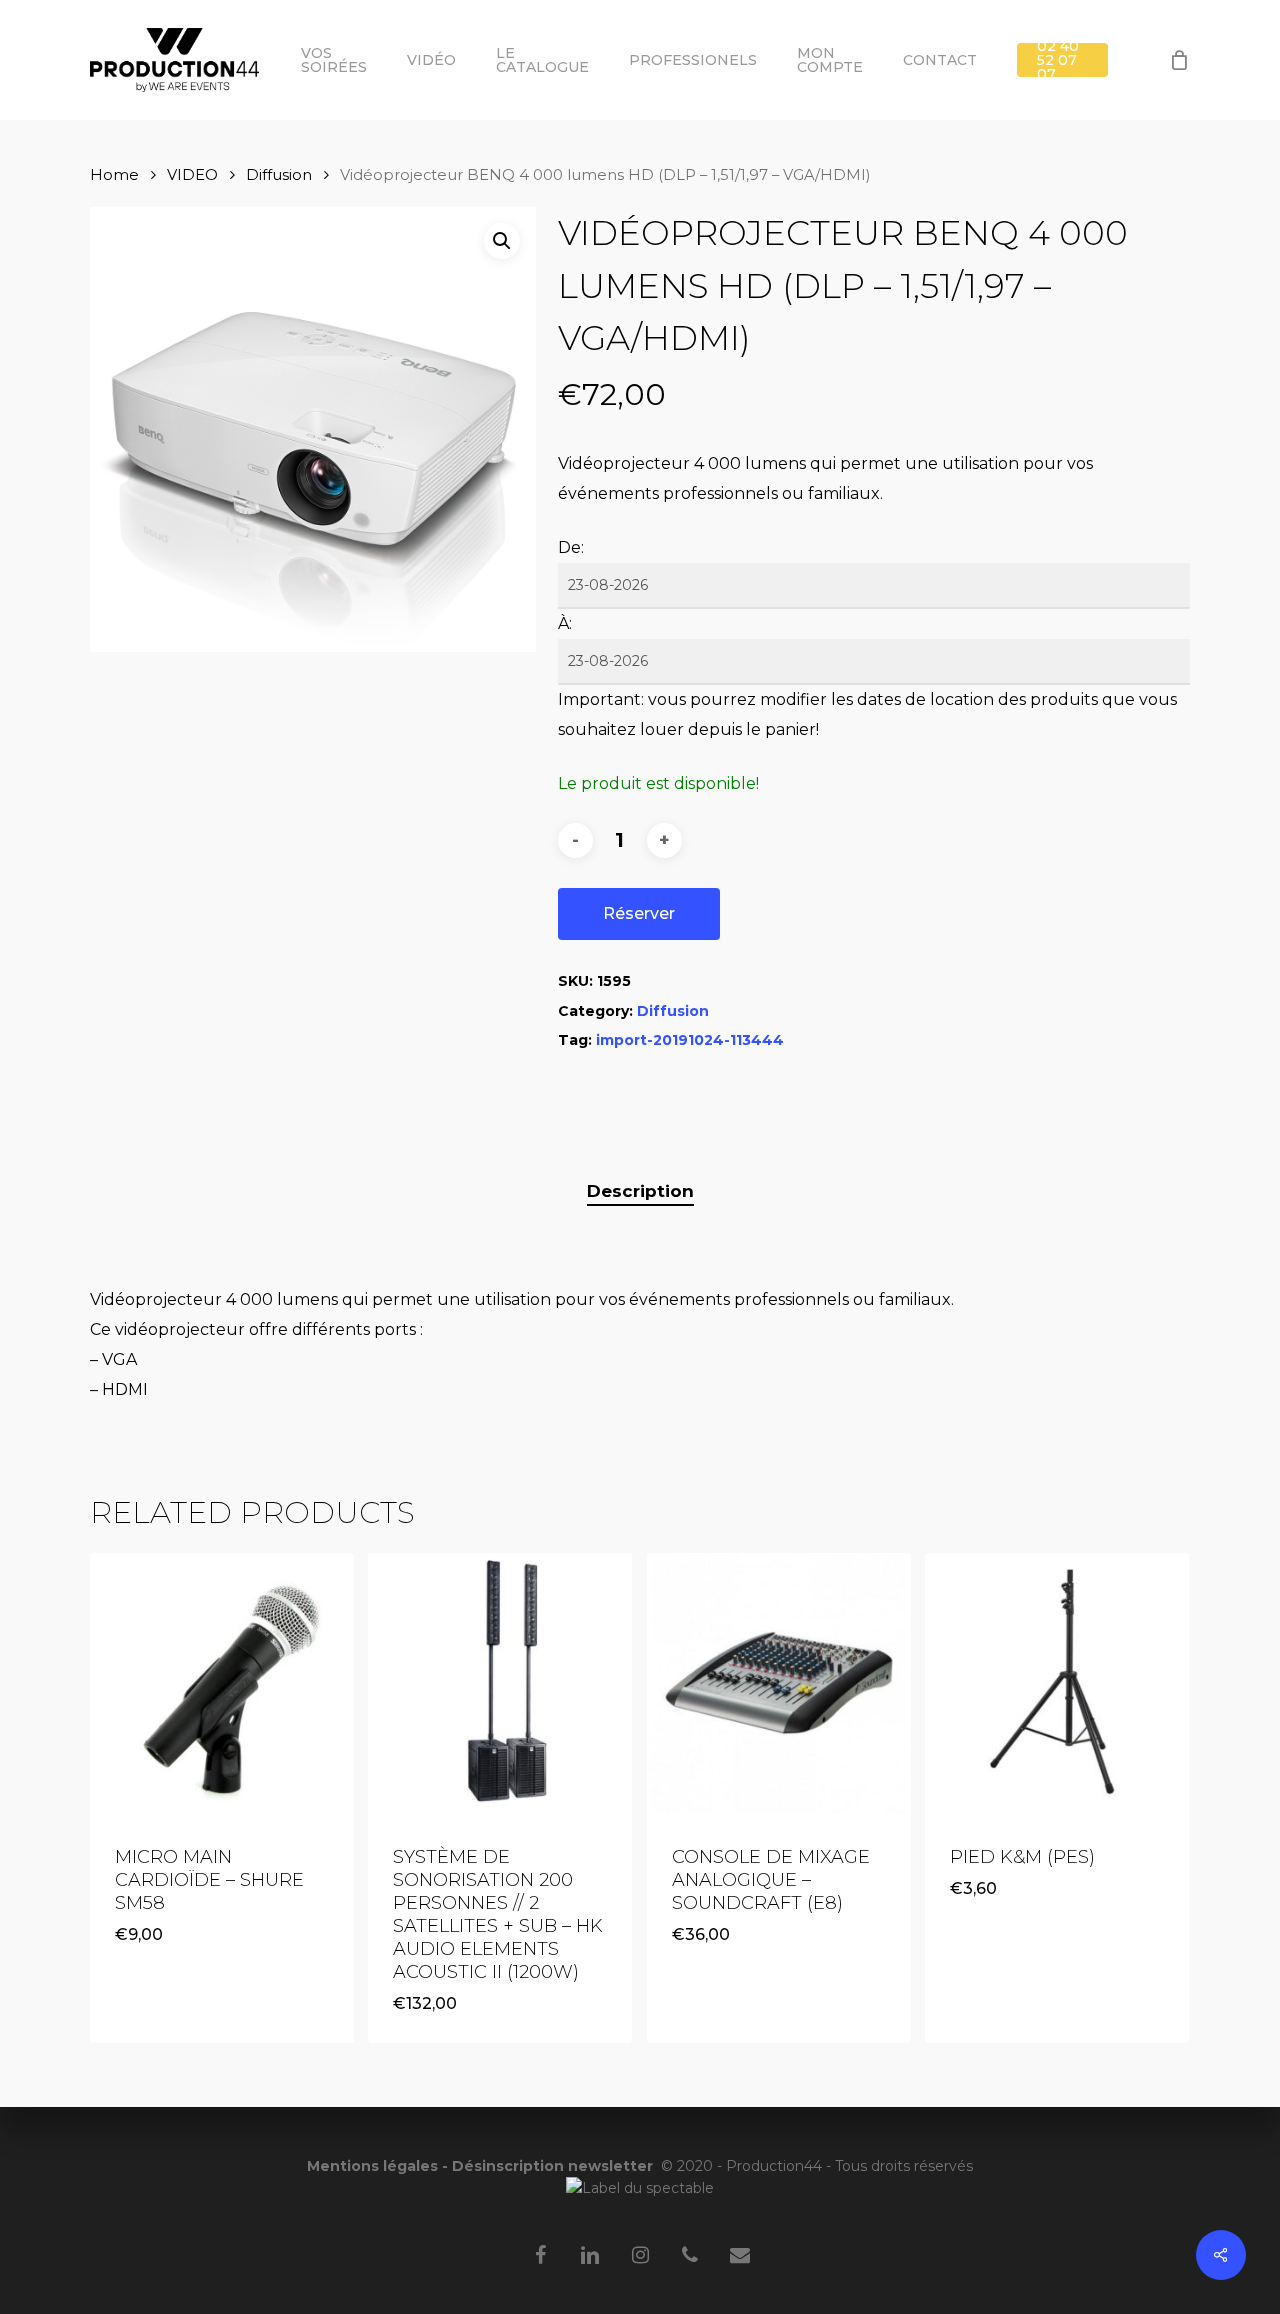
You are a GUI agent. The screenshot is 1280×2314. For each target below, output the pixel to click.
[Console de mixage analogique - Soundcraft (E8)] (779, 1685)
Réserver (639, 913)
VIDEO (192, 175)
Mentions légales (372, 2166)
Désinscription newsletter (552, 2166)
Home (114, 175)
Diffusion (279, 175)
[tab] (640, 1191)
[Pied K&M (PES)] (1057, 1685)
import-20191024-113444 (690, 1040)
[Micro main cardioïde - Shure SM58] (222, 1685)
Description (640, 1191)
